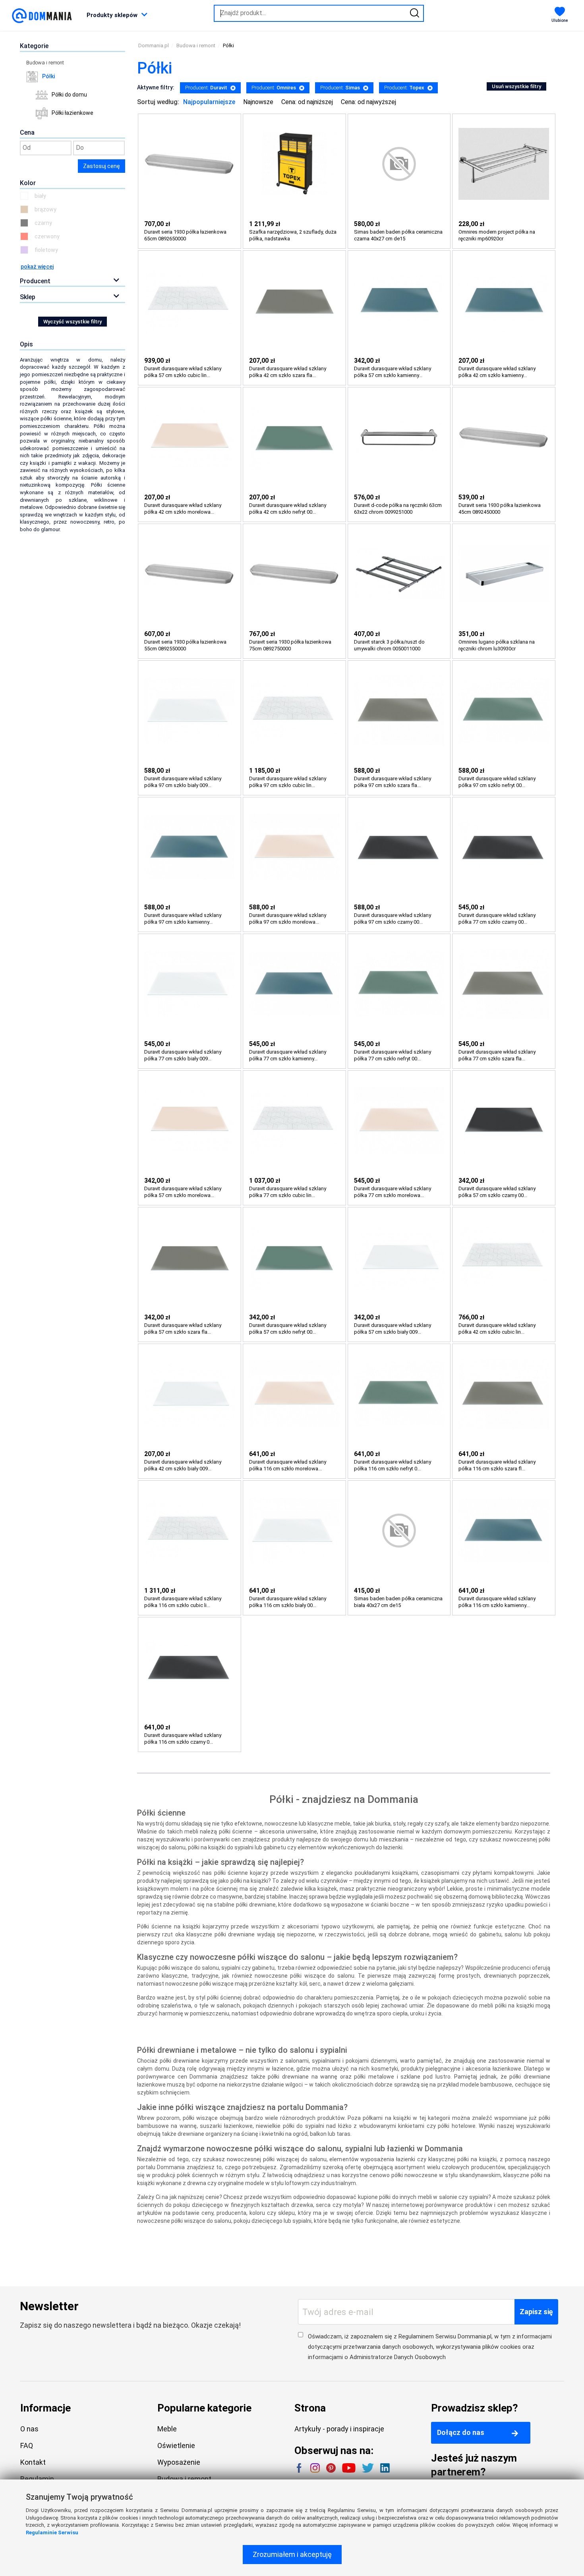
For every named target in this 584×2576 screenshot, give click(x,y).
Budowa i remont (45, 63)
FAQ (27, 2445)
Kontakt (33, 2462)
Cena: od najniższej (307, 102)
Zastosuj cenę (102, 166)
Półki (48, 76)
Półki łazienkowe (73, 113)
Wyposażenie (179, 2462)
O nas (29, 2429)
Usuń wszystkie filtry (516, 86)
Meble (167, 2429)
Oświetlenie (176, 2445)
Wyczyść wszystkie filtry (73, 322)
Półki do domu (69, 95)
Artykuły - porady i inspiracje (339, 2429)
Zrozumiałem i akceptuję (292, 2554)
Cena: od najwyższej (368, 102)
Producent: (206, 88)
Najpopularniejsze (209, 102)
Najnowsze (258, 102)
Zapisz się (536, 2312)
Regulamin (37, 2479)
